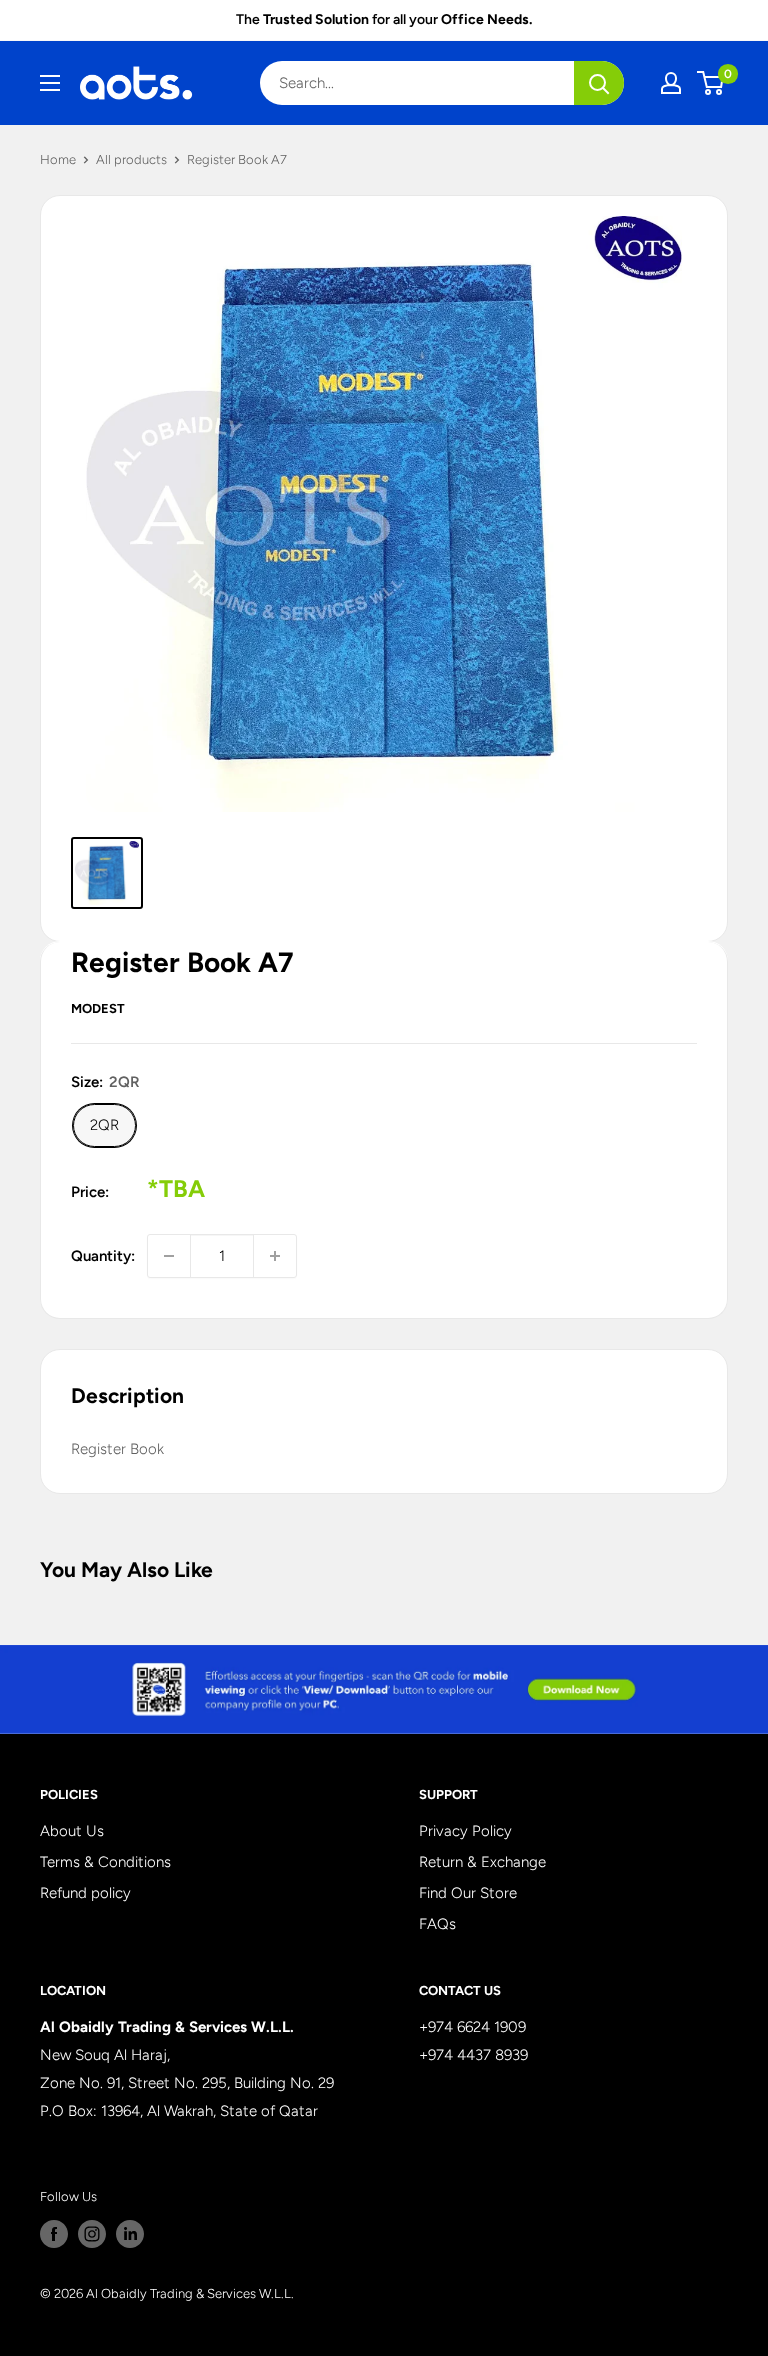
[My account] (671, 83)
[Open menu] (50, 83)
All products (131, 159)
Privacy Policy (465, 1831)
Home (58, 159)
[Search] (599, 83)
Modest (98, 1008)
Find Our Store (468, 1893)
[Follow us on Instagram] (92, 2234)
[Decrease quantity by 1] (169, 1256)
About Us (72, 1831)
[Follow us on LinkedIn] (130, 2234)
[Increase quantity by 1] (275, 1256)
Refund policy (85, 1893)
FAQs (437, 1924)
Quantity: (103, 1256)
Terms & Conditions (105, 1862)
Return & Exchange (482, 1862)
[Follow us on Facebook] (54, 2234)
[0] (711, 83)
